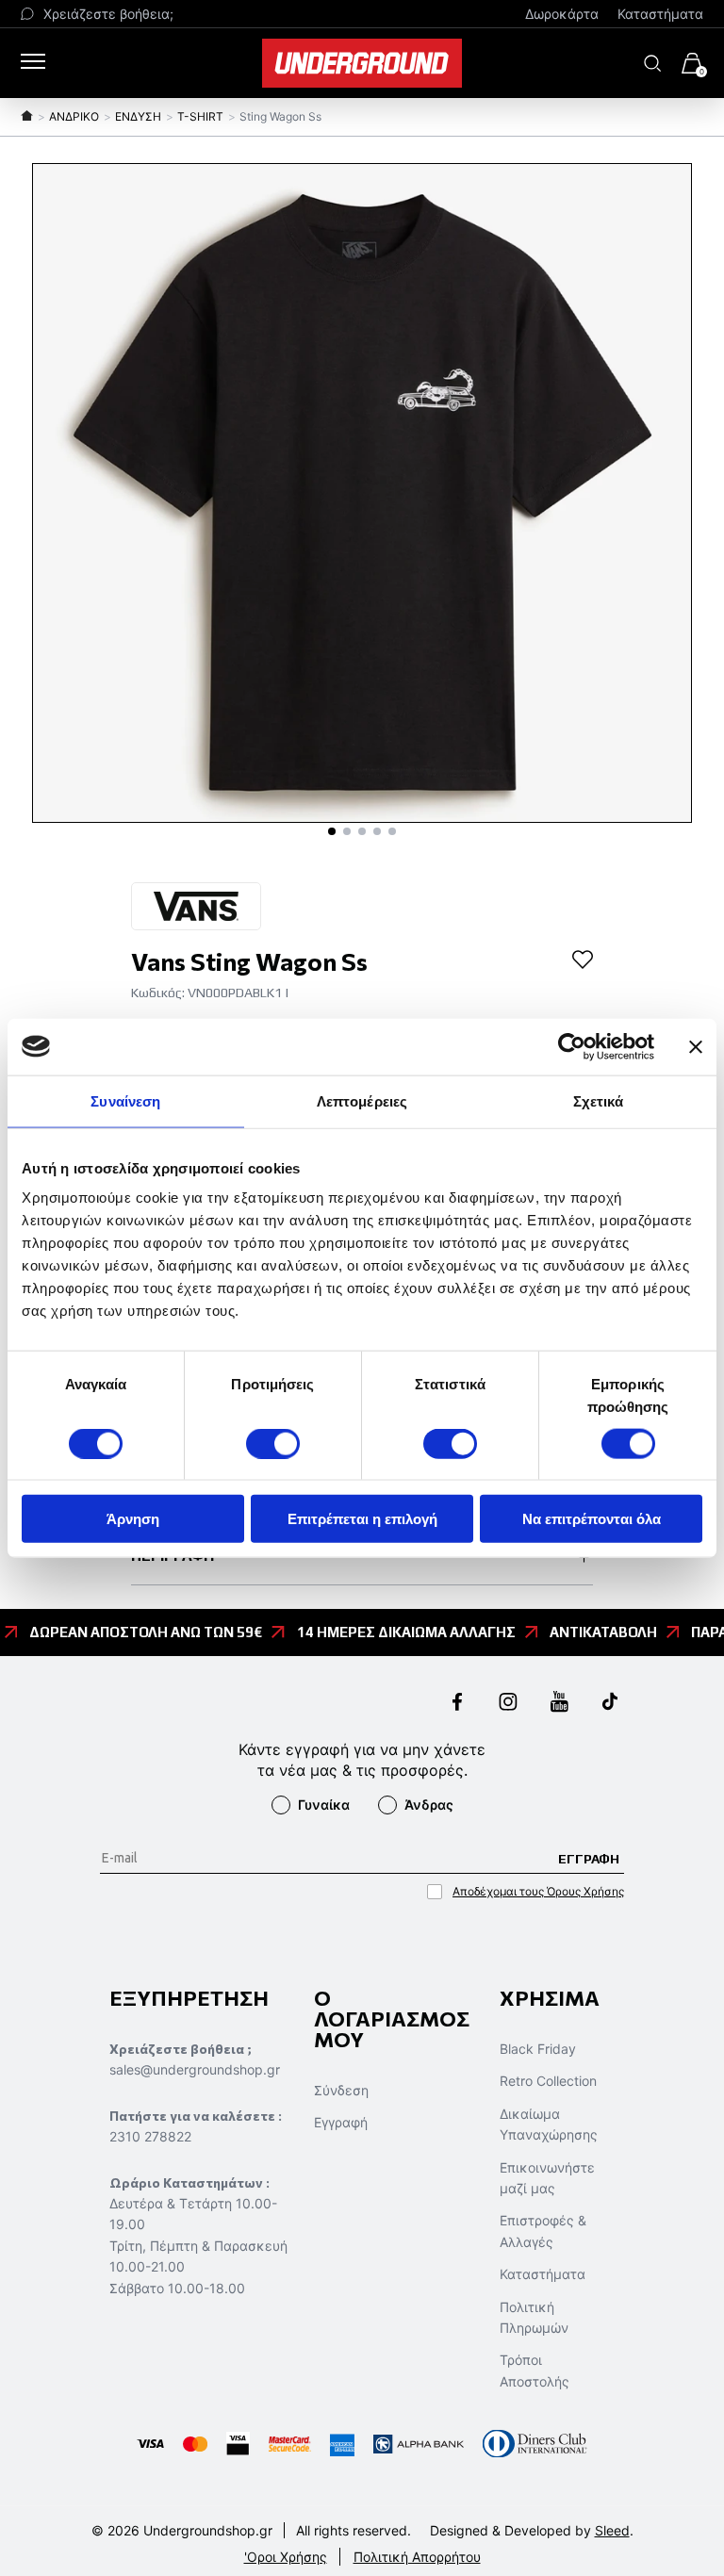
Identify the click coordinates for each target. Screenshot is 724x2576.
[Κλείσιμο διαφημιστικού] (696, 1046)
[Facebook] (457, 1704)
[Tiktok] (610, 1704)
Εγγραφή (341, 2122)
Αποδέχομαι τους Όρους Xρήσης (538, 1891)
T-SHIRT (200, 116)
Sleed (612, 2530)
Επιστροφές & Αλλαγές (543, 2231)
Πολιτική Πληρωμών (534, 2317)
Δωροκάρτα (562, 14)
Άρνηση (133, 1519)
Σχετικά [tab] (599, 1100)
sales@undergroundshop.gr (195, 2069)
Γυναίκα (324, 1805)
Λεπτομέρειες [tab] (362, 1100)
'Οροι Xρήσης (286, 2557)
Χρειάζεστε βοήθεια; (108, 14)
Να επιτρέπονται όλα (592, 1519)
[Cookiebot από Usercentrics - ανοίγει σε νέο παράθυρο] (572, 1046)
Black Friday (538, 2049)
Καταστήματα (660, 14)
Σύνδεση (341, 2090)
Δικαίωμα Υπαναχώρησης (549, 2124)
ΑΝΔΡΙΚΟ (74, 116)
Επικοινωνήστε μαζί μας (547, 2178)
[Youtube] (559, 1704)
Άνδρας (429, 1805)
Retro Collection (548, 2081)
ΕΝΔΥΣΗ (138, 116)
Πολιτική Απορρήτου (417, 2557)
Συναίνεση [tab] (125, 1100)
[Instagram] (508, 1704)
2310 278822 (150, 2136)
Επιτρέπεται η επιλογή (362, 1519)
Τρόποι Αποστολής (535, 2370)
